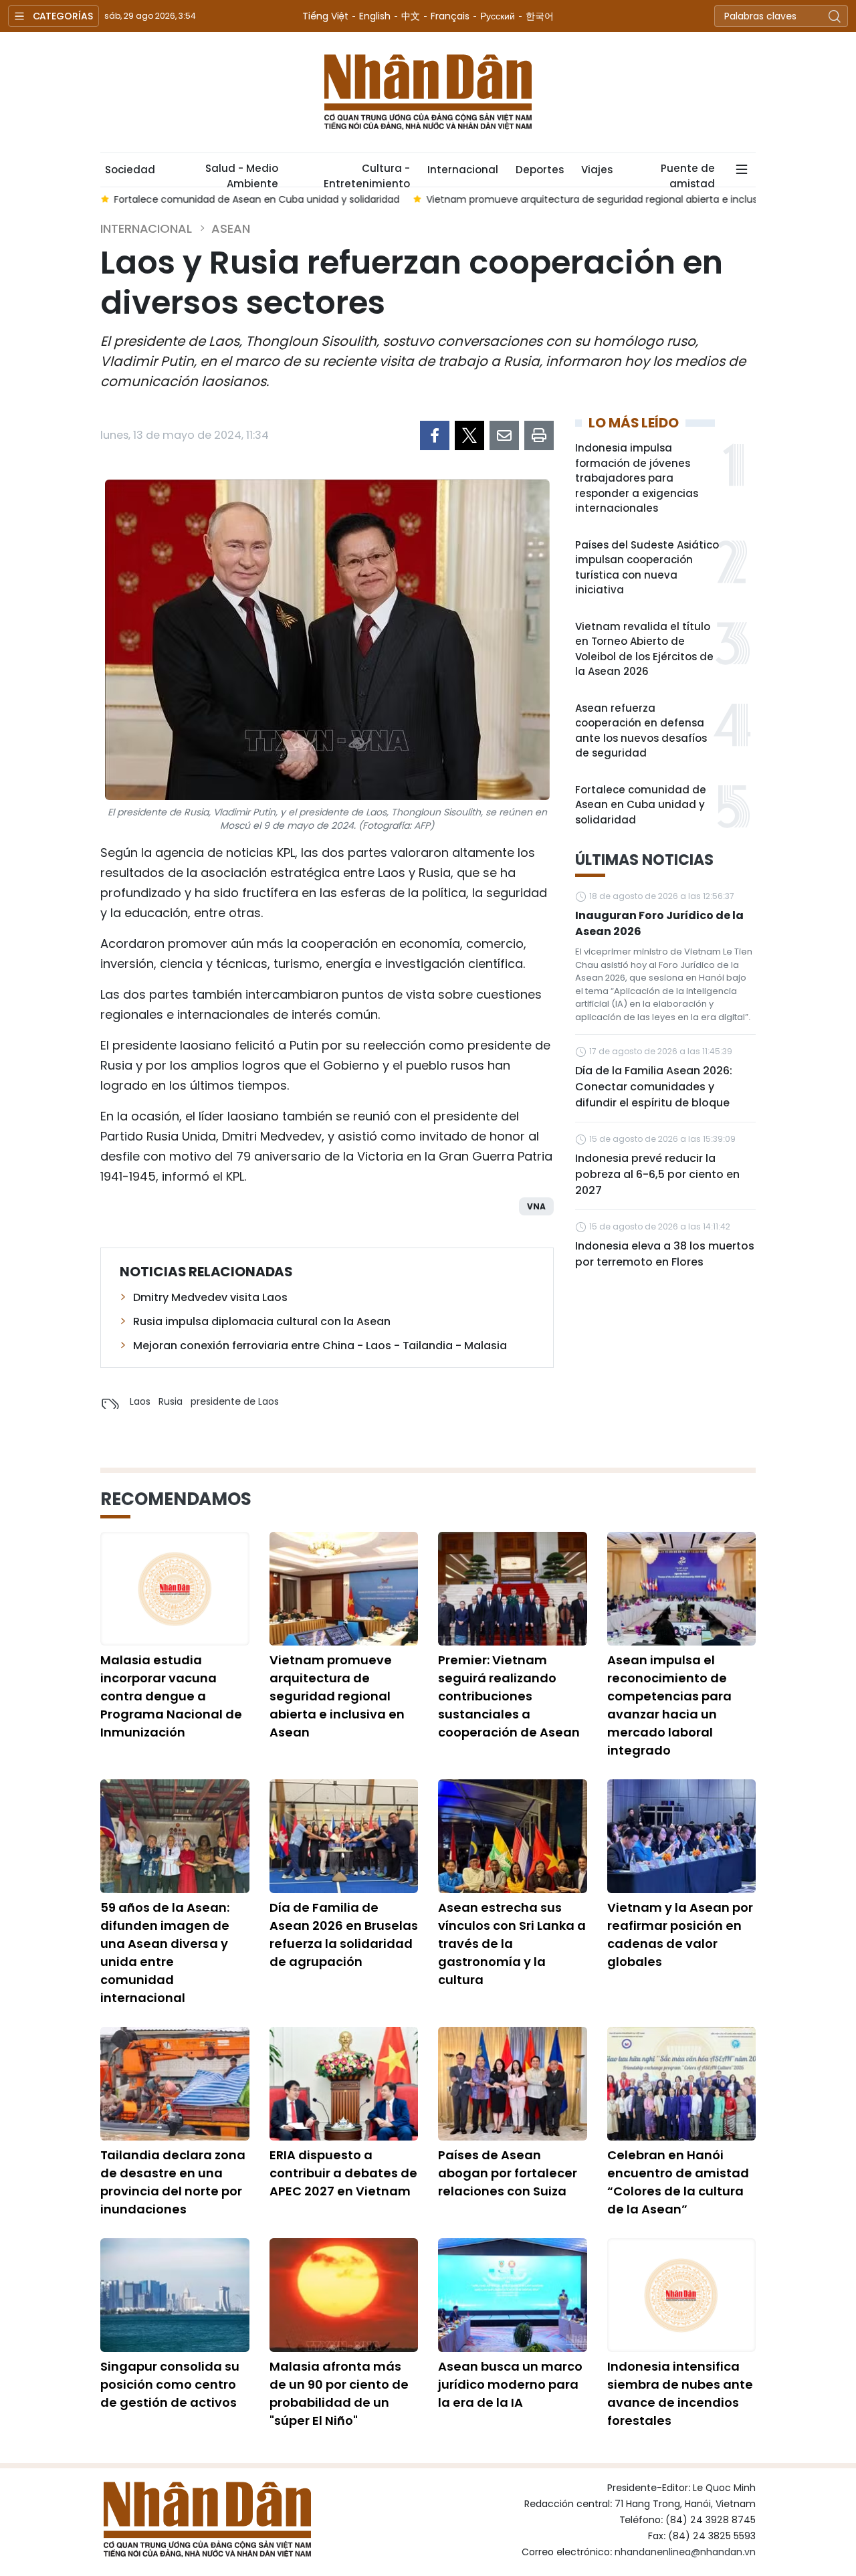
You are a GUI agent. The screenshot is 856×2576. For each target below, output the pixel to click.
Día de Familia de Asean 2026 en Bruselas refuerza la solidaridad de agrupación (344, 1935)
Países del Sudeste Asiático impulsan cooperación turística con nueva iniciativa (647, 568)
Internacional (463, 170)
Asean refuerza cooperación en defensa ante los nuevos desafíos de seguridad (641, 731)
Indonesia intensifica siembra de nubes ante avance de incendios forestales (680, 2393)
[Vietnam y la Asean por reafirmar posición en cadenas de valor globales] (682, 1836)
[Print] (539, 435)
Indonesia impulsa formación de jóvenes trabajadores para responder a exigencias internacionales (637, 478)
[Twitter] (469, 435)
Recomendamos (176, 1499)
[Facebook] (435, 435)
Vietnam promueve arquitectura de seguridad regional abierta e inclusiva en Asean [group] (621, 199)
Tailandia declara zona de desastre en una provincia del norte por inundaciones (173, 2182)
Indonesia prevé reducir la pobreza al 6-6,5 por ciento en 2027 (657, 1174)
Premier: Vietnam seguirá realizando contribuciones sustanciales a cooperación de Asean (509, 1696)
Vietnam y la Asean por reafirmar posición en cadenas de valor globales (680, 1935)
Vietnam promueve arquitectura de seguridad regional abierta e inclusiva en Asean (337, 1696)
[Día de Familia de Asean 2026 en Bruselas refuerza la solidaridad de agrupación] (344, 1836)
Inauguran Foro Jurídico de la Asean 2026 (659, 923)
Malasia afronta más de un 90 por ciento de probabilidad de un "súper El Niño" (339, 2393)
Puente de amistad (688, 174)
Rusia (171, 1401)
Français (450, 16)
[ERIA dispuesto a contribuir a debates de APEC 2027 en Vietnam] (344, 2084)
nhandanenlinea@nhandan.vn (685, 2552)
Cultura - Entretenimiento (367, 174)
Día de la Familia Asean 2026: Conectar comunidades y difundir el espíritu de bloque (654, 1087)
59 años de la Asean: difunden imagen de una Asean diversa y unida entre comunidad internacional (165, 1953)
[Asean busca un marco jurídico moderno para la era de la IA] (513, 2295)
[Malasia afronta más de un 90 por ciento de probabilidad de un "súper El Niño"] (344, 2295)
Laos (140, 1401)
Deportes (540, 170)
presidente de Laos (235, 1401)
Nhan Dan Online (428, 92)
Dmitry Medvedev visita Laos (210, 1297)
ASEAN (231, 228)
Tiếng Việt (325, 16)
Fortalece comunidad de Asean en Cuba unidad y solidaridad (641, 805)
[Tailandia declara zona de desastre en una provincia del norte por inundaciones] (175, 2084)
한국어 (540, 16)
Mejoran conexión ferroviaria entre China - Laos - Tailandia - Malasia (320, 1346)
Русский (498, 16)
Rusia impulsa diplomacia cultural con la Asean (262, 1321)
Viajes (597, 170)
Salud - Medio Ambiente (242, 174)
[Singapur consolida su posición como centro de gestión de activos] (175, 2295)
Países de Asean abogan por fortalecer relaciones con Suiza (508, 2173)
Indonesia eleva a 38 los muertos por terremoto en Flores (665, 1254)
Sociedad (130, 170)
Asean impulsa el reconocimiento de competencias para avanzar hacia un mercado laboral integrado (669, 1705)
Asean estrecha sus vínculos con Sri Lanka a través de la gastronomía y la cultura (512, 1944)
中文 (411, 16)
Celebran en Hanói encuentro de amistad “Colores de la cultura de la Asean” (678, 2182)
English (375, 16)
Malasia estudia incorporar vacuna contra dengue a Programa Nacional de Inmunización (171, 1696)
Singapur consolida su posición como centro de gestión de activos (170, 2384)
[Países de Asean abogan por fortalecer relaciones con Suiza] (513, 2084)
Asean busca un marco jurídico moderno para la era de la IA (510, 2384)
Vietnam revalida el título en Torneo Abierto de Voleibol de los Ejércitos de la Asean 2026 (644, 649)
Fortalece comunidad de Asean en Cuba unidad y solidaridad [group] (256, 199)
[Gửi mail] (504, 435)
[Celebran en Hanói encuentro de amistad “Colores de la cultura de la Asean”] (682, 2084)
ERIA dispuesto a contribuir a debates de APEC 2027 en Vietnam (343, 2173)
